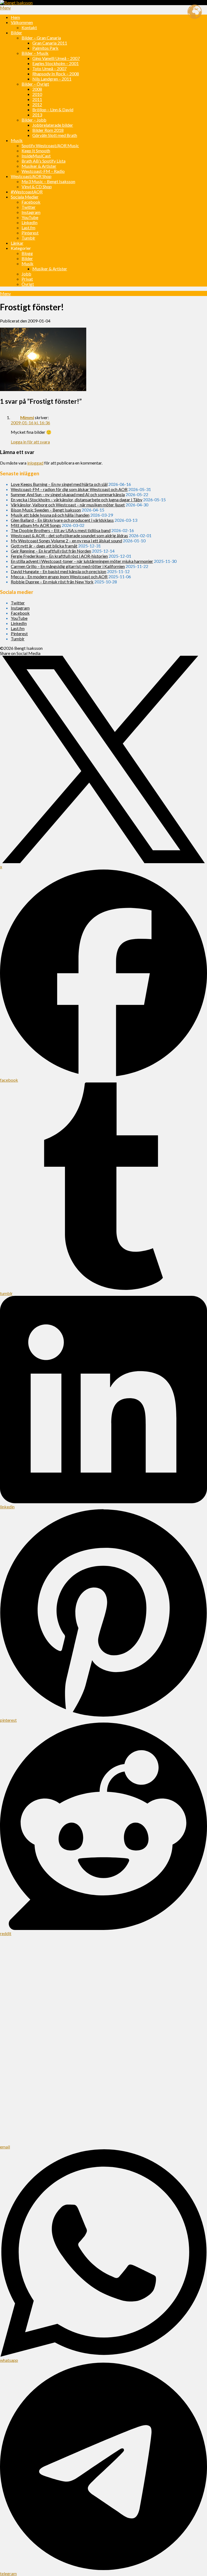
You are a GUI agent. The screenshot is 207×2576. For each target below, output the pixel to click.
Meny (5, 8)
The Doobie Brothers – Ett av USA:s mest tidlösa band (61, 530)
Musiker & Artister (39, 166)
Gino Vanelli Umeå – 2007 (56, 58)
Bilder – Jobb (34, 120)
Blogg (27, 253)
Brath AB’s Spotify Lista (44, 161)
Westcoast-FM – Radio (43, 171)
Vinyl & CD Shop (37, 186)
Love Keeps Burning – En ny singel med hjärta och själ (59, 484)
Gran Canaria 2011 (50, 43)
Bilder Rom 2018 (48, 130)
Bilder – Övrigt (35, 84)
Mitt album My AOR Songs (36, 525)
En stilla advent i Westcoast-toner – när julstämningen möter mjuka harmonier (82, 561)
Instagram (31, 212)
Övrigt (28, 284)
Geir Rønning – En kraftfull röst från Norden (51, 551)
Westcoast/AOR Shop (31, 176)
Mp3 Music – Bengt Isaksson (48, 181)
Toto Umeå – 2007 (49, 68)
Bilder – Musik (35, 53)
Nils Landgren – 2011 (52, 79)
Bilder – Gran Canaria (41, 38)
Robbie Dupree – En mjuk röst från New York (52, 582)
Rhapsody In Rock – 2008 (56, 74)
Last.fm (28, 228)
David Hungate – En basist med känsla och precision (58, 571)
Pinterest (30, 233)
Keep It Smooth (36, 151)
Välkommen (22, 22)
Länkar (17, 243)
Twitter (29, 207)
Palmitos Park (45, 48)
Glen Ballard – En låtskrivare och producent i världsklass (62, 520)
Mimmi (27, 417)
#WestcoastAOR (27, 192)
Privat (27, 279)
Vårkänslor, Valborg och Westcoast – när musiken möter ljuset (68, 505)
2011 (37, 99)
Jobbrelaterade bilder (53, 125)
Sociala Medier (25, 197)
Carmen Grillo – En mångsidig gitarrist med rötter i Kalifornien (68, 566)
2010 (37, 94)
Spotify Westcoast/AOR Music (50, 145)
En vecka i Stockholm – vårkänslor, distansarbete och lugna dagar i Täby (77, 500)
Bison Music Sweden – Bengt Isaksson (46, 510)
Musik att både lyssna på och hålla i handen (50, 515)
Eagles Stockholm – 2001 (56, 63)
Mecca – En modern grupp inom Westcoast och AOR (59, 576)
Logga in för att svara (30, 442)
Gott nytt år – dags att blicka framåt (44, 546)
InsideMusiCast (36, 156)
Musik (17, 140)
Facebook (31, 202)
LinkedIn (30, 222)
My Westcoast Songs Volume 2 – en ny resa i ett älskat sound (66, 541)
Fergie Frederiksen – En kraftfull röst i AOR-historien (59, 556)
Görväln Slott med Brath (55, 135)
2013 (37, 115)
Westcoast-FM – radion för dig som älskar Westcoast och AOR (69, 489)
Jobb (26, 274)
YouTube (30, 217)
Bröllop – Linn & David (53, 110)
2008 (37, 89)
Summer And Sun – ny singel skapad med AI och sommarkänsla (68, 494)
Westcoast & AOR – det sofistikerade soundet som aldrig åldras (69, 535)
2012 (37, 104)
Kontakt (29, 27)
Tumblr (28, 238)
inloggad (35, 463)
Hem (15, 17)
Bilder (16, 33)
